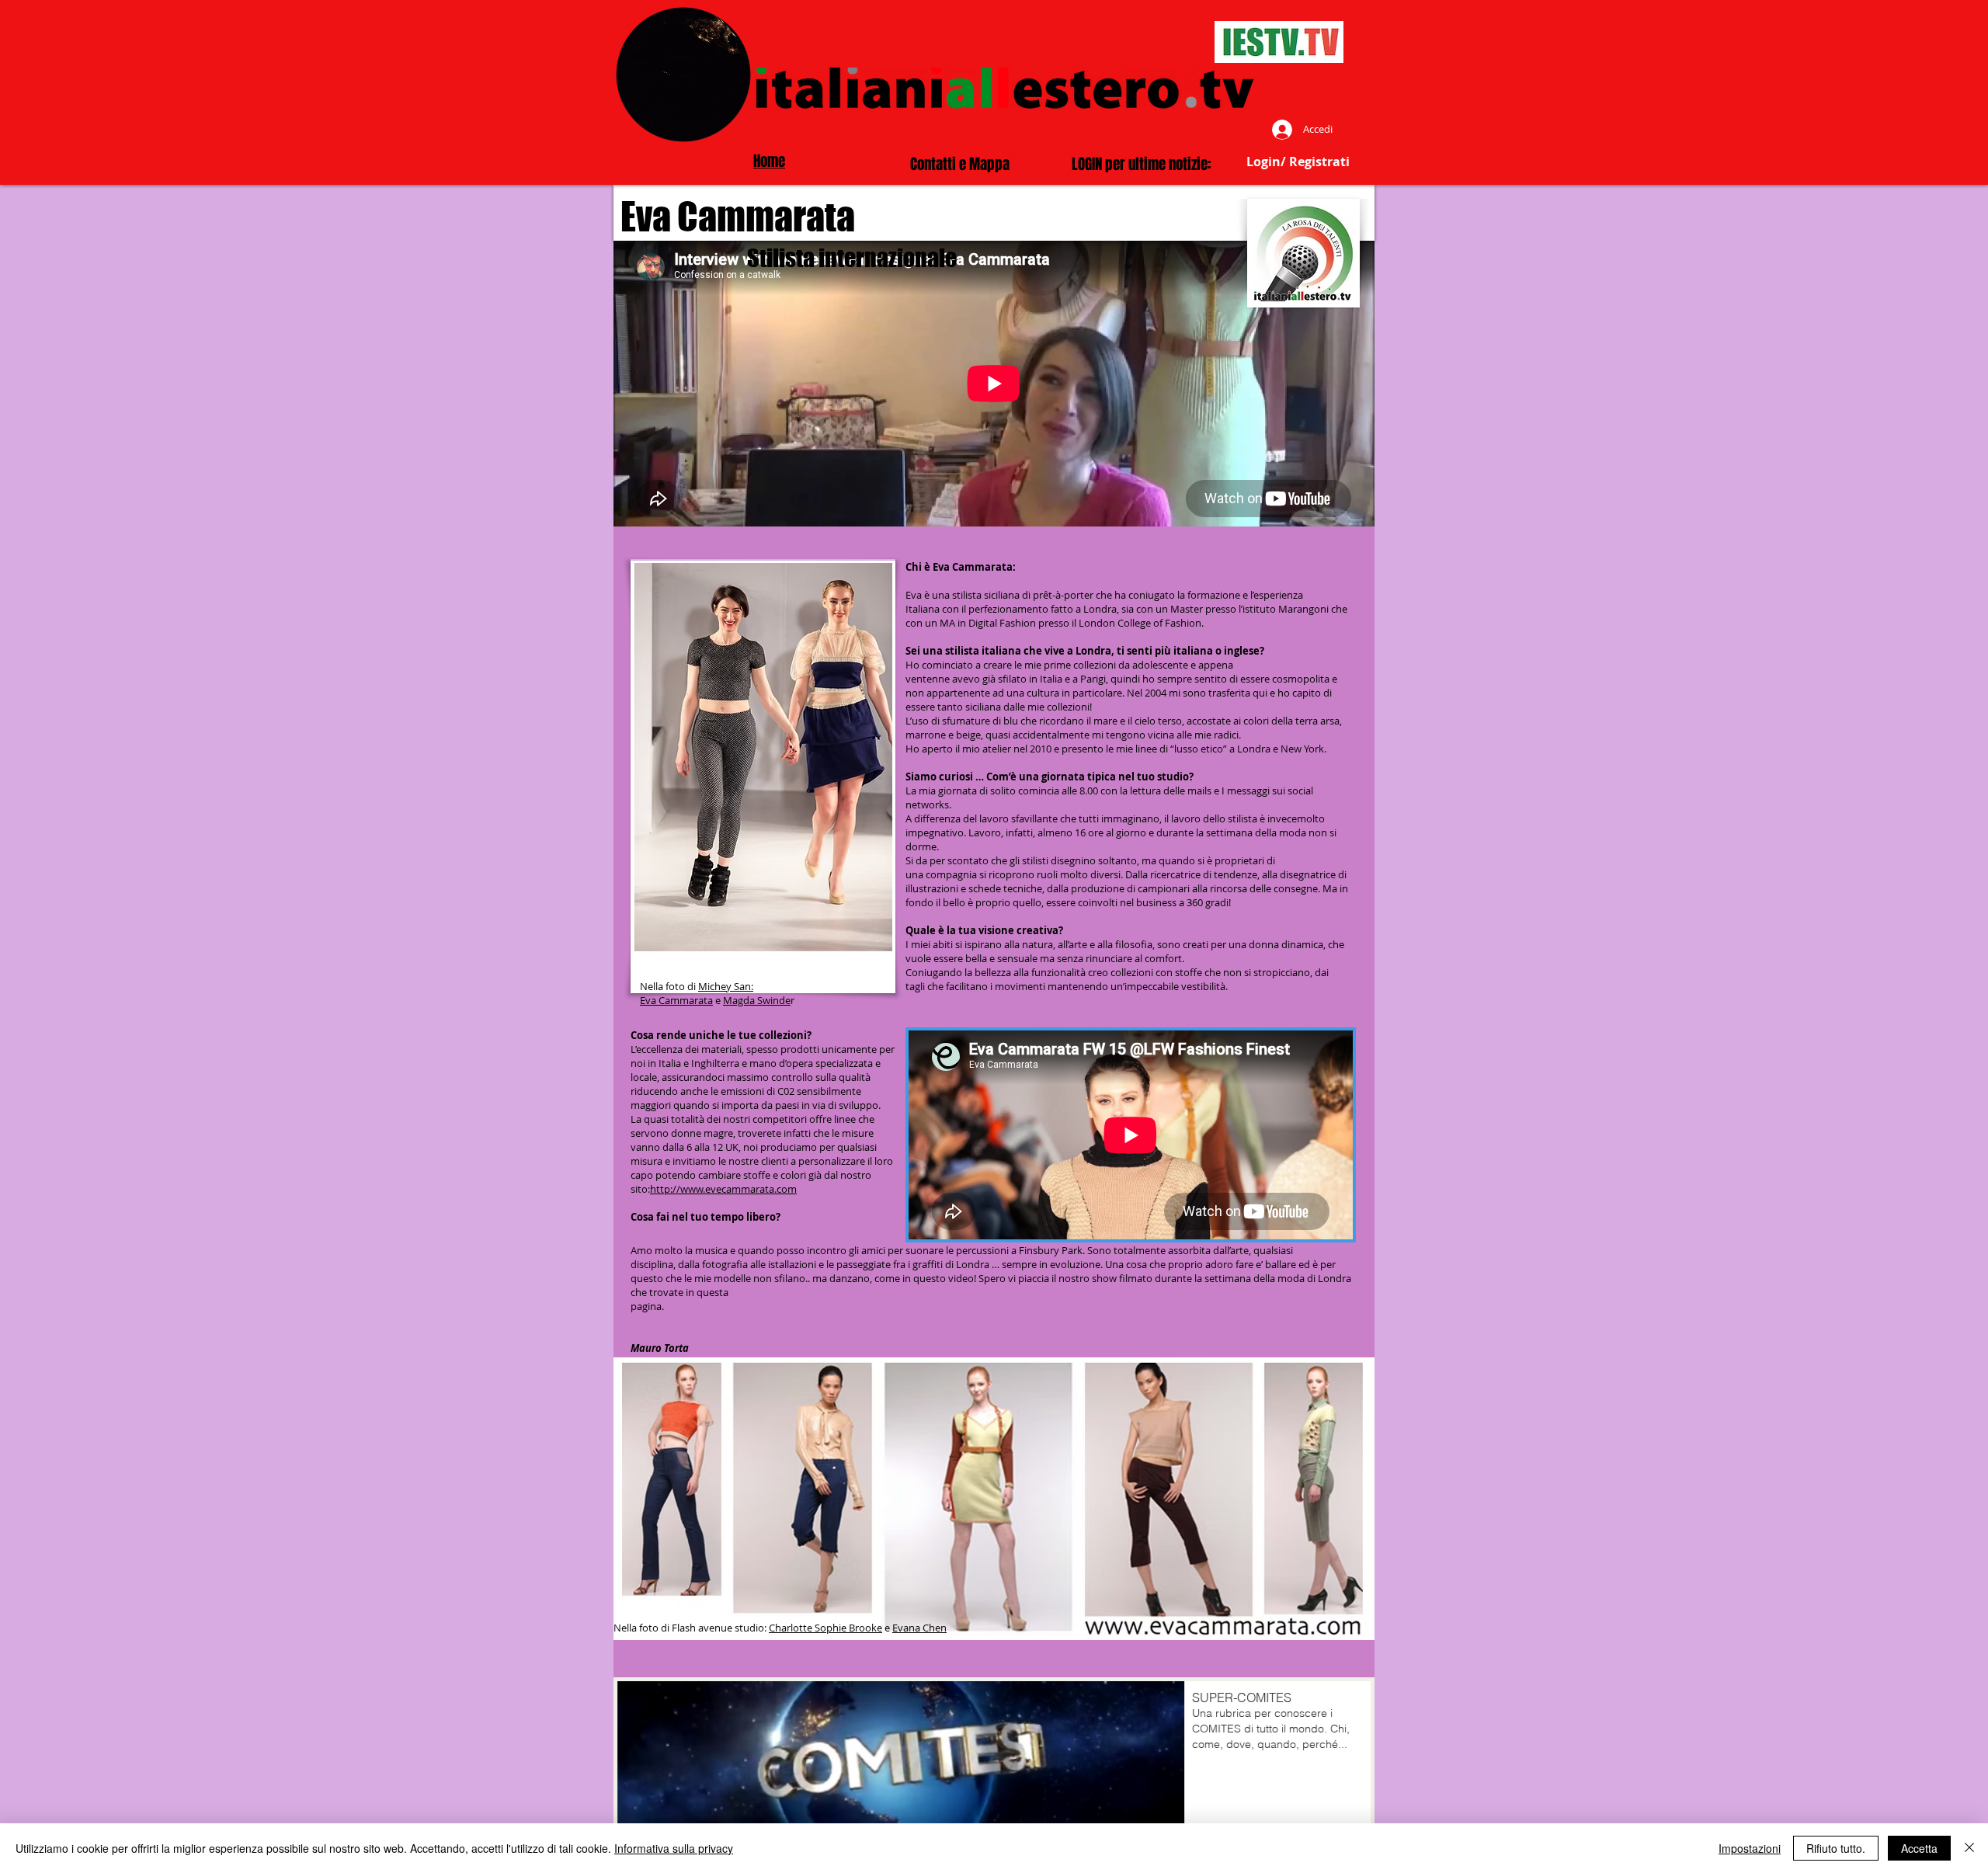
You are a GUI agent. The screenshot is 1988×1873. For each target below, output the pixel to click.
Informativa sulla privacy (674, 1848)
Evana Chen (919, 1628)
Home (769, 161)
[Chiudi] (1969, 1848)
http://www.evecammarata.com (723, 1189)
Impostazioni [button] (1750, 1848)
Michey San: (726, 986)
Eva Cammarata (676, 1000)
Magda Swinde (757, 1000)
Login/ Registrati (1298, 162)
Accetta (1919, 1848)
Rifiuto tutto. (1836, 1848)
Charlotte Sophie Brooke (825, 1628)
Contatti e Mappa (960, 164)
